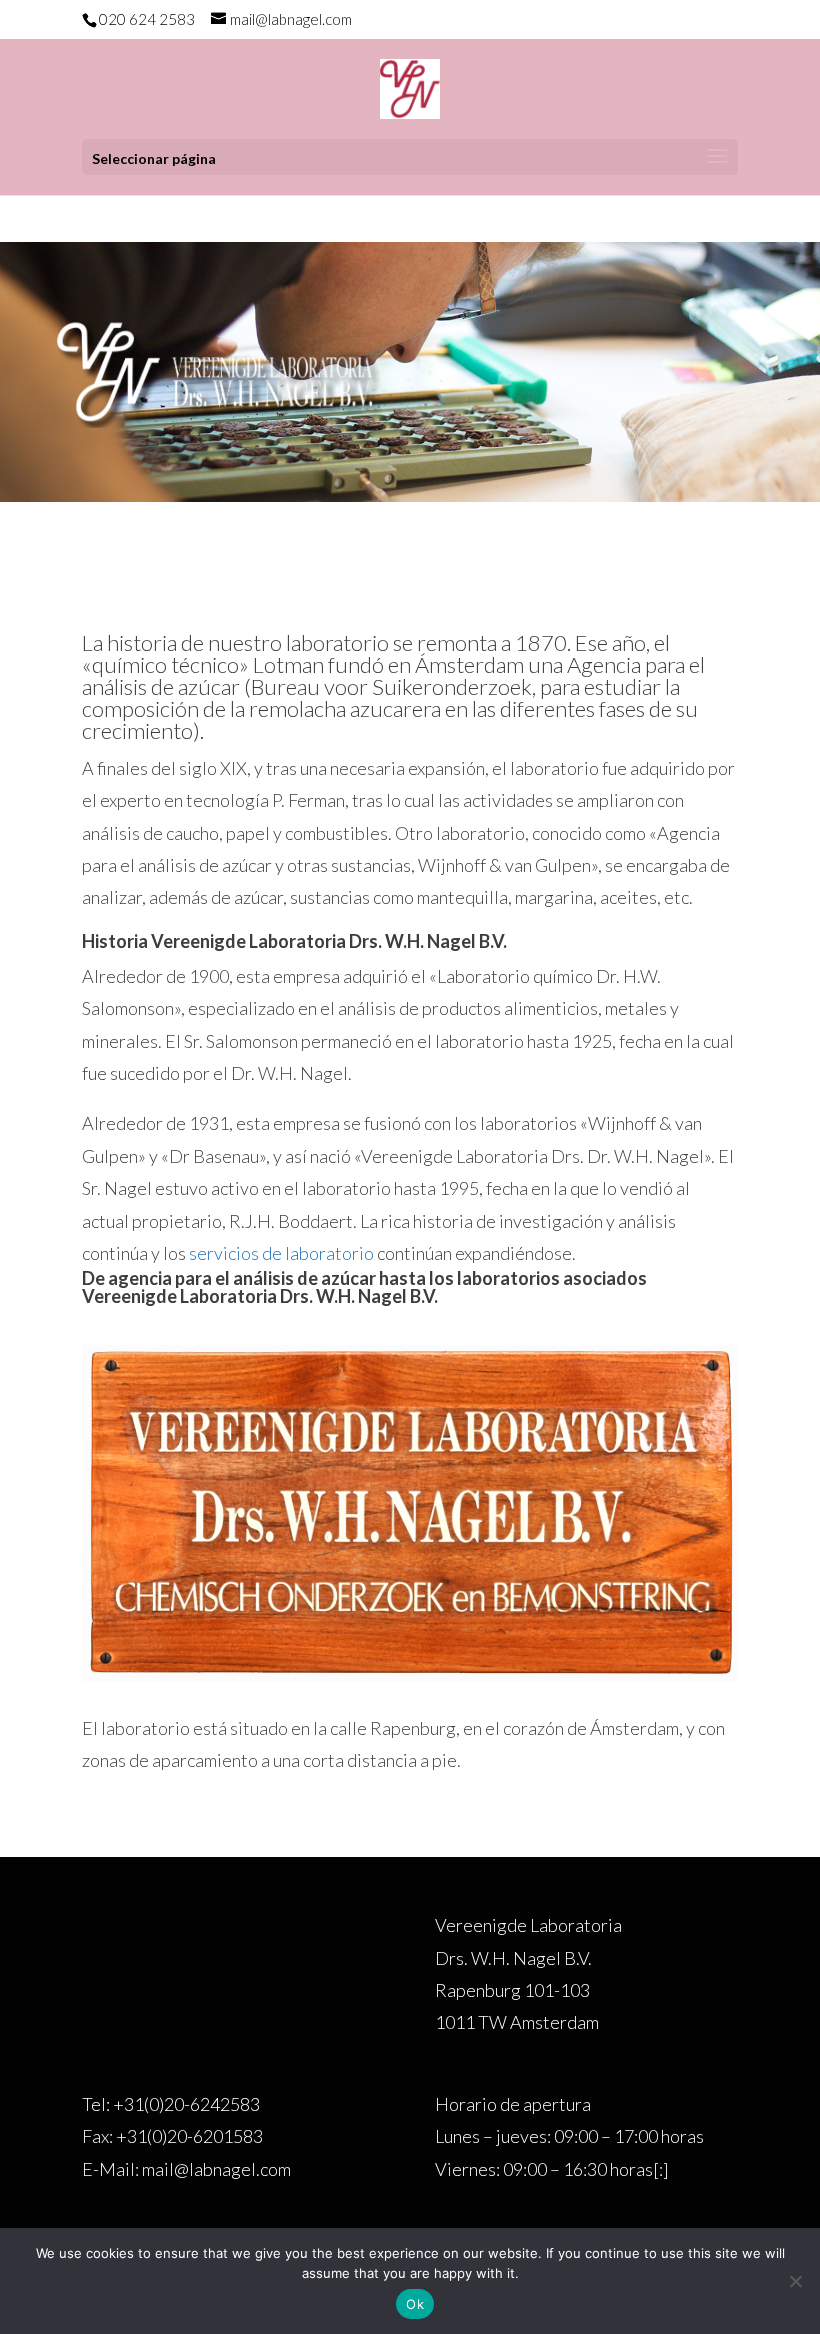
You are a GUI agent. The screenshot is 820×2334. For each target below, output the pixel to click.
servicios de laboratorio (281, 1253)
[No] (795, 2281)
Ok (415, 2304)
